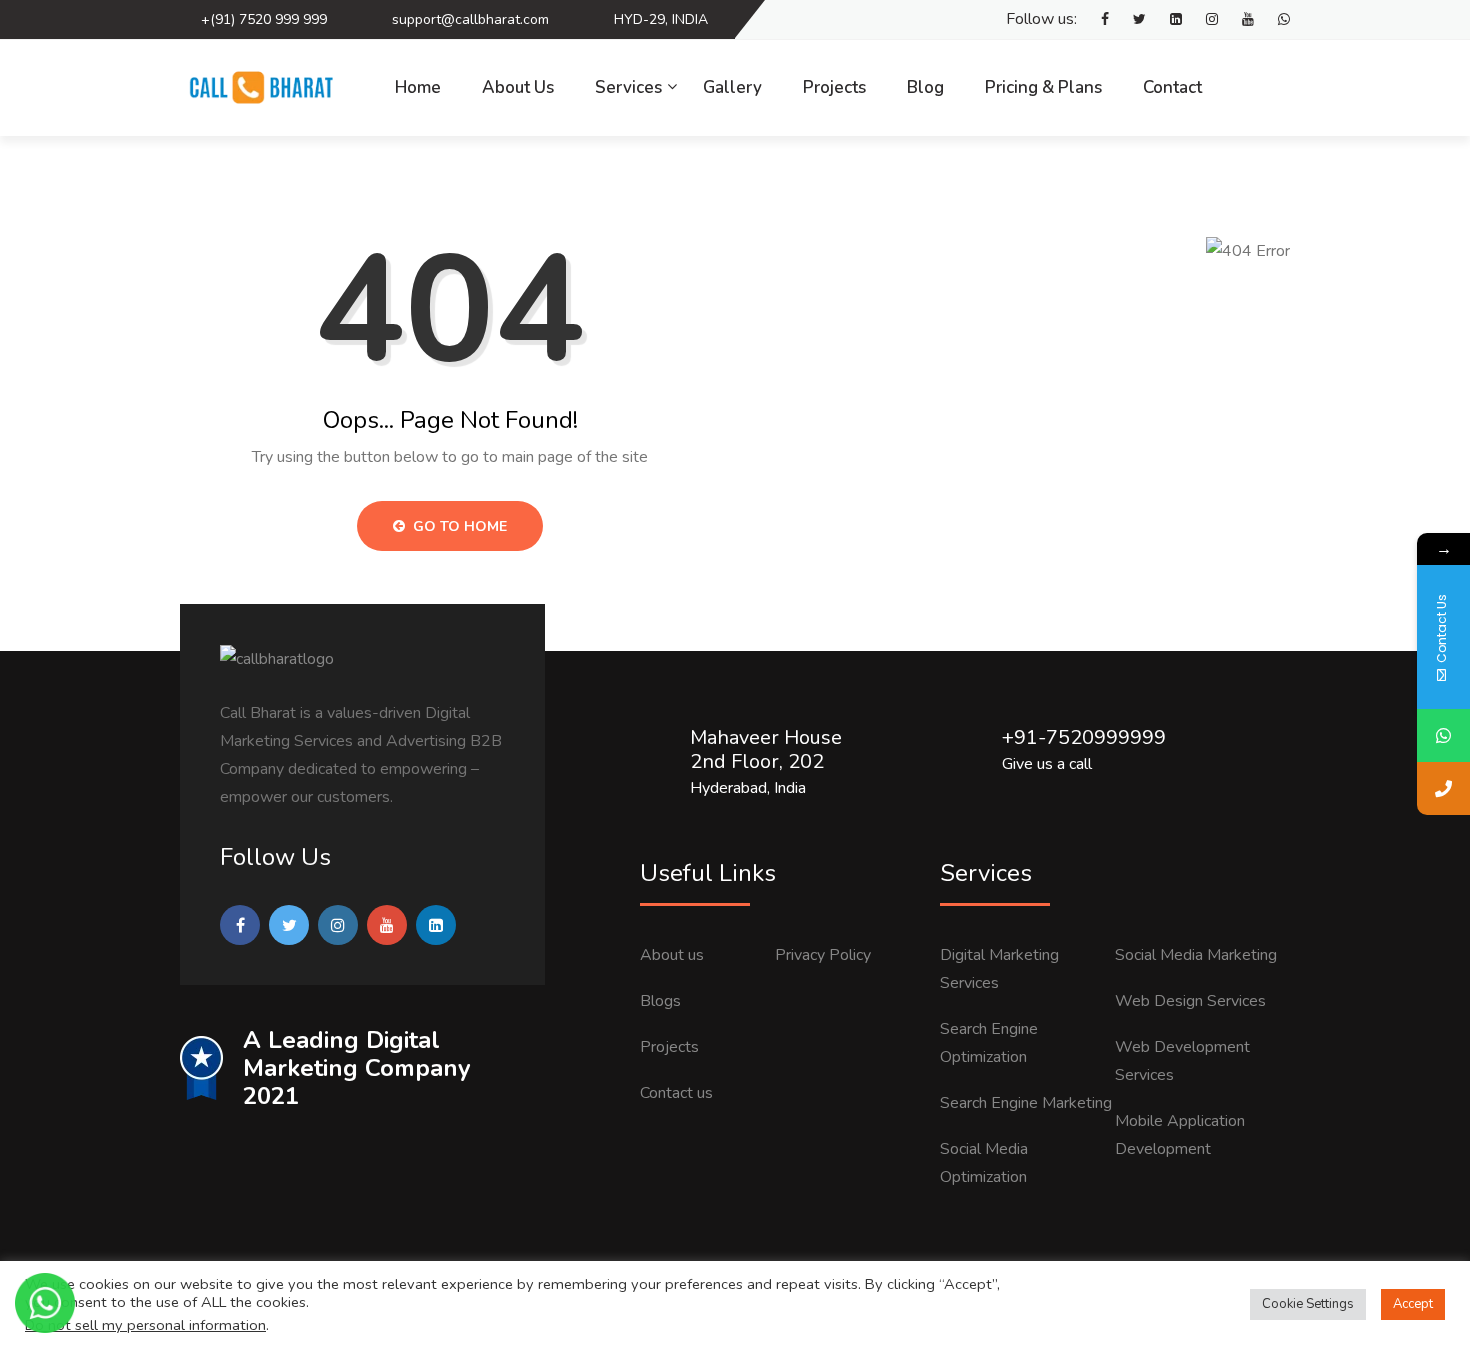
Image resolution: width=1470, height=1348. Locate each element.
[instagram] (1202, 20)
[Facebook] (1095, 20)
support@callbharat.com (470, 19)
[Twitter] (1129, 20)
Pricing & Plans (1043, 87)
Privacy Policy (823, 955)
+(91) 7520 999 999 (264, 19)
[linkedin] (1166, 20)
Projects (834, 87)
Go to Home (458, 526)
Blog (925, 87)
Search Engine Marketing (1026, 1103)
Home (418, 87)
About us (672, 955)
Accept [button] (1413, 1304)
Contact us (676, 1093)
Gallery (732, 87)
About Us (518, 87)
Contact (1172, 87)
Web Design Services (1190, 1001)
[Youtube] (1238, 20)
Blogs (660, 1001)
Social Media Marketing (1196, 955)
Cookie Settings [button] (1308, 1304)
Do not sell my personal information (145, 1325)
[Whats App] (1274, 20)
